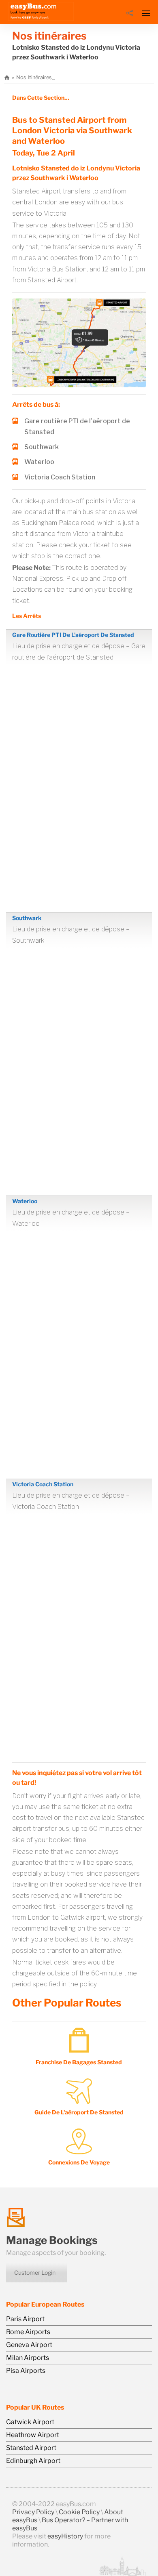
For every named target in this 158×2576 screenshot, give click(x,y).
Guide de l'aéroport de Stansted (79, 2112)
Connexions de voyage (79, 2162)
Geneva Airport (29, 2345)
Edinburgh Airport (33, 2461)
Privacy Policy (33, 2512)
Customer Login (35, 2272)
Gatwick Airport (30, 2422)
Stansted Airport (31, 2448)
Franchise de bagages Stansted (79, 2062)
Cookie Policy (79, 2512)
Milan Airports (28, 2358)
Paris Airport (25, 2319)
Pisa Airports (26, 2371)
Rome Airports (28, 2332)
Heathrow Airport (33, 2435)
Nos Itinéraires (34, 77)
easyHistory (65, 2536)
